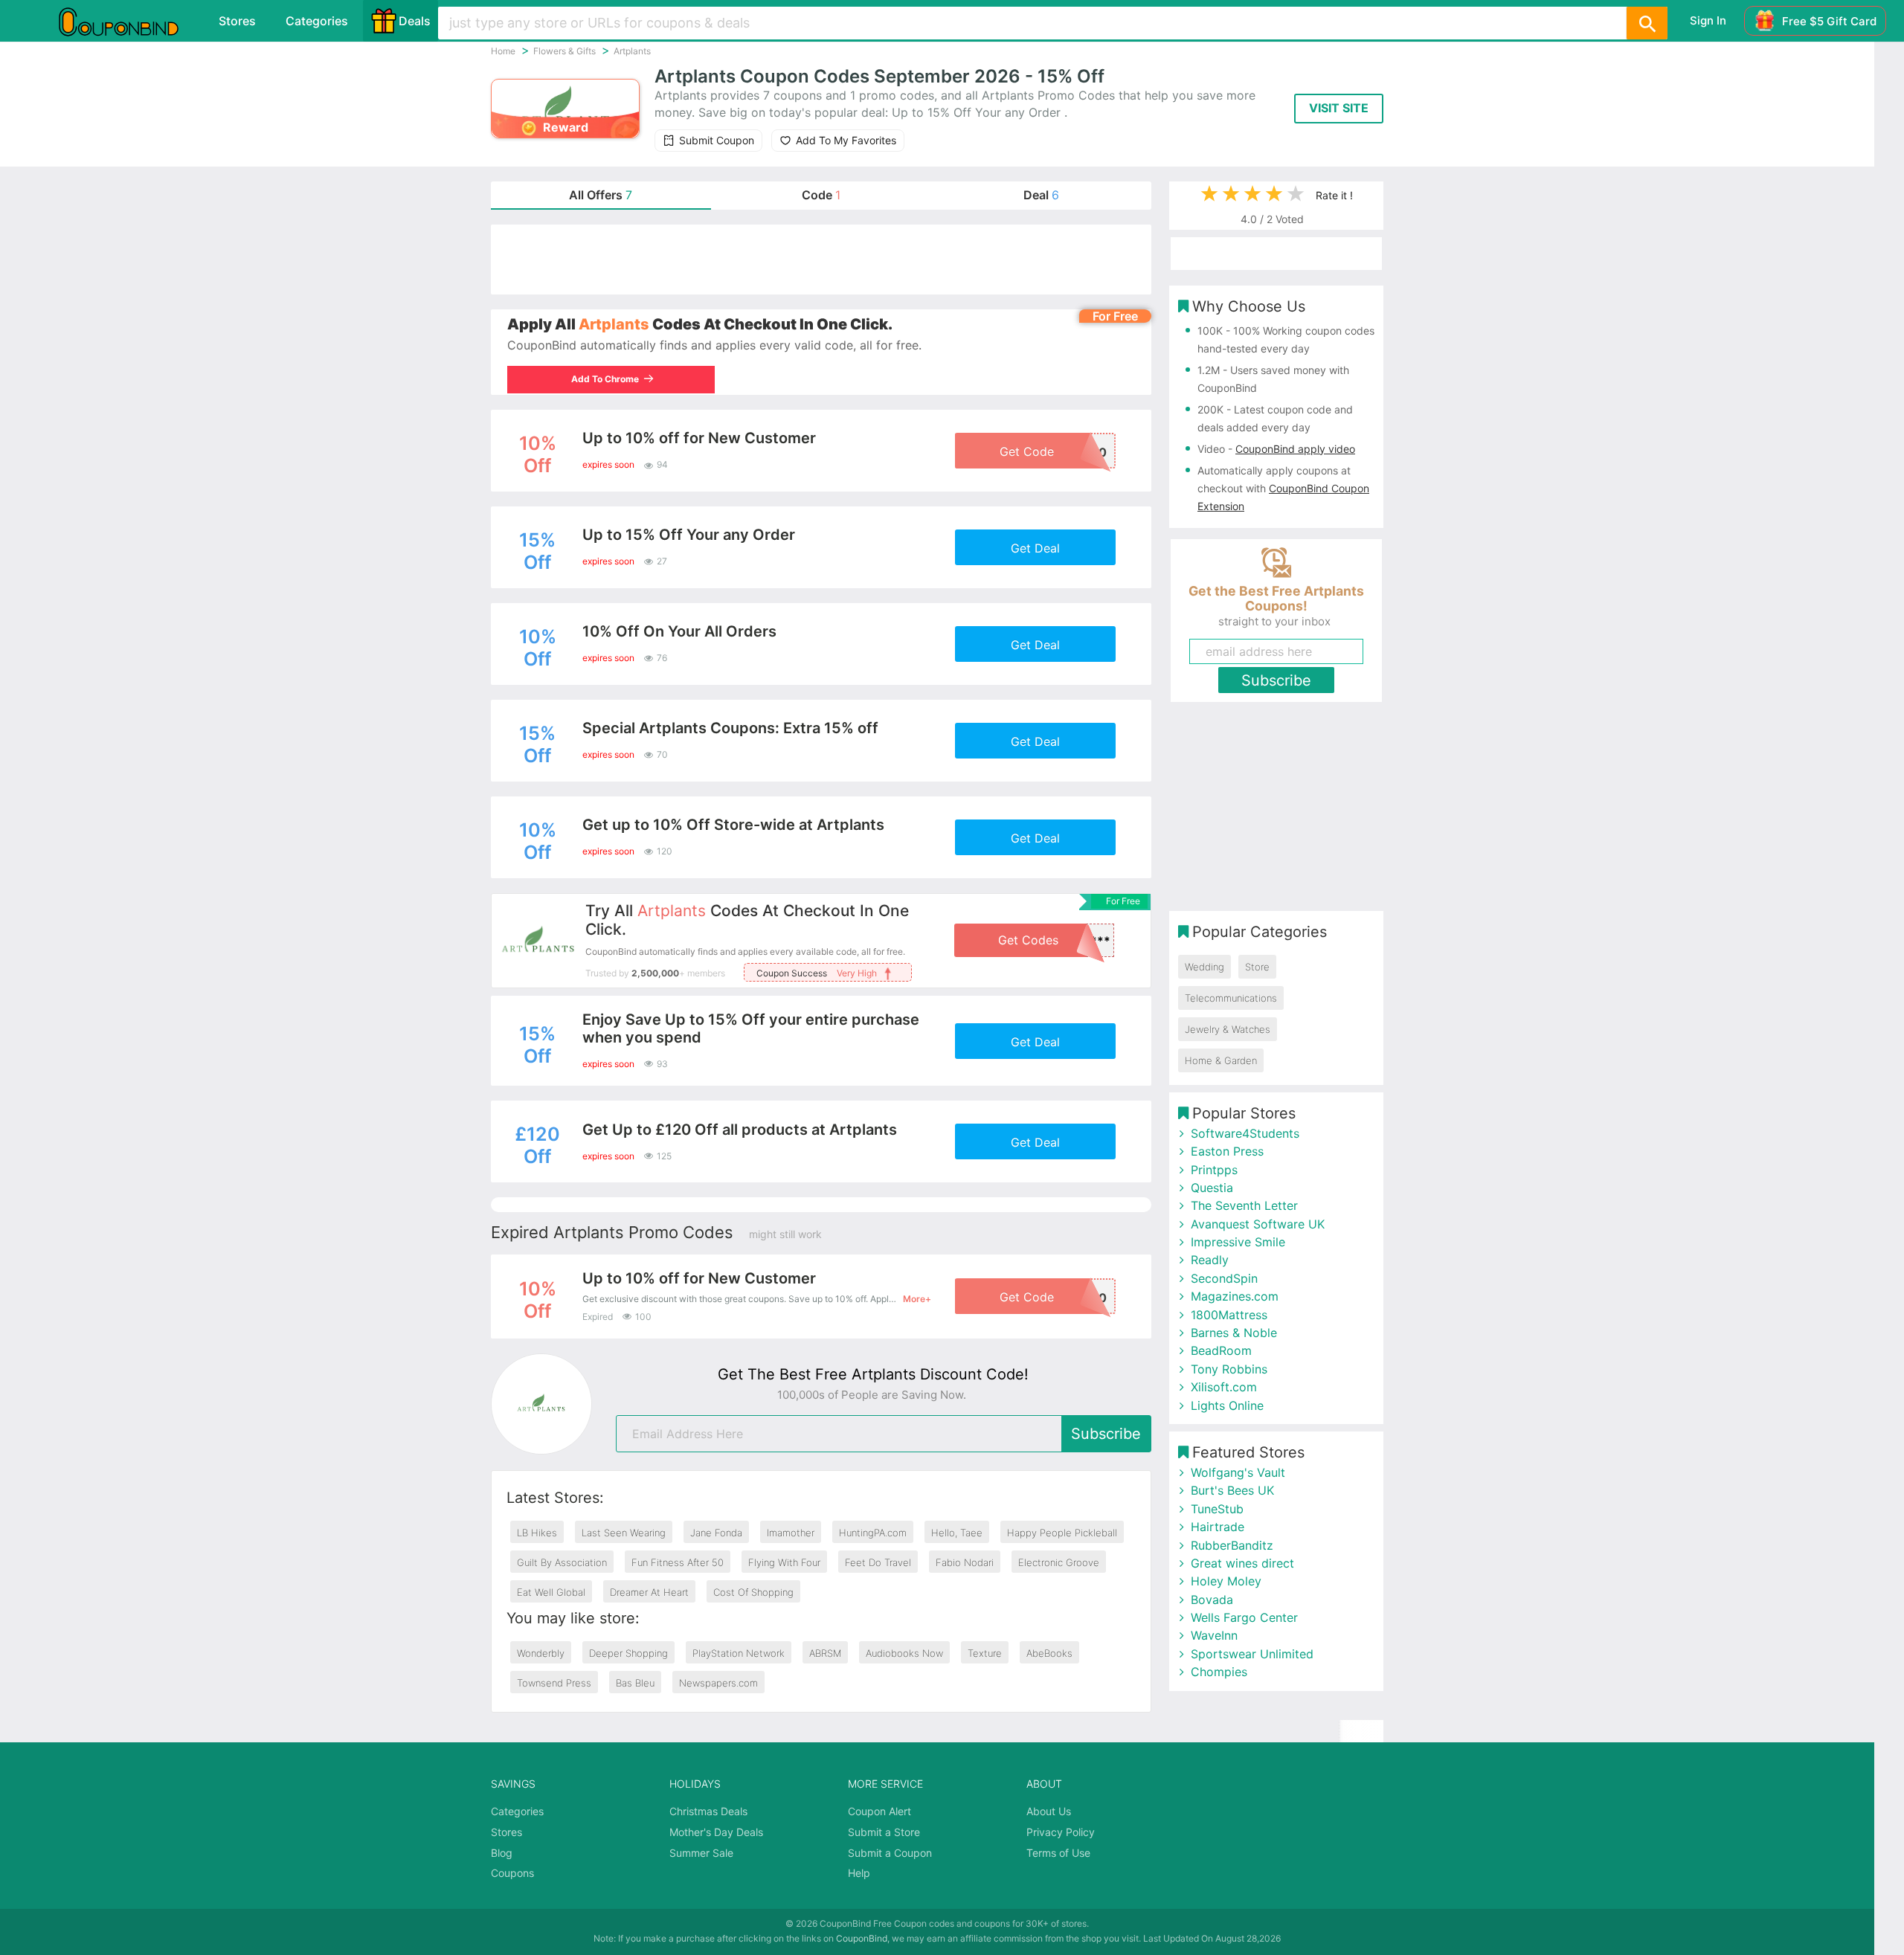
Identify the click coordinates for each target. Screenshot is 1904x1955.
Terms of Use (1058, 1853)
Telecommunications (1231, 998)
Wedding (1205, 967)
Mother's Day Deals (716, 1832)
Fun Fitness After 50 (678, 1562)
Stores (237, 21)
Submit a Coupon (890, 1853)
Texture (985, 1653)
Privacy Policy (1061, 1832)
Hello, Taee (957, 1533)
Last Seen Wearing (624, 1533)
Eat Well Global (551, 1592)
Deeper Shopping (628, 1653)
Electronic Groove (1059, 1562)
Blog (502, 1853)
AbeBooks (1049, 1653)
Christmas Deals (708, 1811)
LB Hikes (537, 1533)
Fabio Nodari (965, 1562)
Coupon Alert (879, 1811)
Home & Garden (1221, 1060)
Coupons (512, 1873)
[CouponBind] (129, 21)
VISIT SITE (1339, 108)
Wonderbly (541, 1653)
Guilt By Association (562, 1562)
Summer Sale (701, 1853)
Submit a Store (884, 1832)
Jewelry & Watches (1228, 1029)
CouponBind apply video (1295, 449)
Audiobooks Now (904, 1653)
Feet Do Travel (878, 1562)
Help (859, 1873)
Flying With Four (784, 1562)
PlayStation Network (739, 1653)
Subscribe (1106, 1434)
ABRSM (825, 1653)
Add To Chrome (607, 379)
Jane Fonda (716, 1533)
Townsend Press (554, 1683)
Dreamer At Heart (649, 1592)
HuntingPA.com (873, 1533)
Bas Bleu (635, 1683)
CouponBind (862, 1938)
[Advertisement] (821, 260)
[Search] (1647, 23)
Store (1257, 967)
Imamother (791, 1533)
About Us (1049, 1811)
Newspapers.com (718, 1683)
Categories (317, 21)
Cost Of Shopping (753, 1592)
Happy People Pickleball (1062, 1533)
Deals (415, 21)
